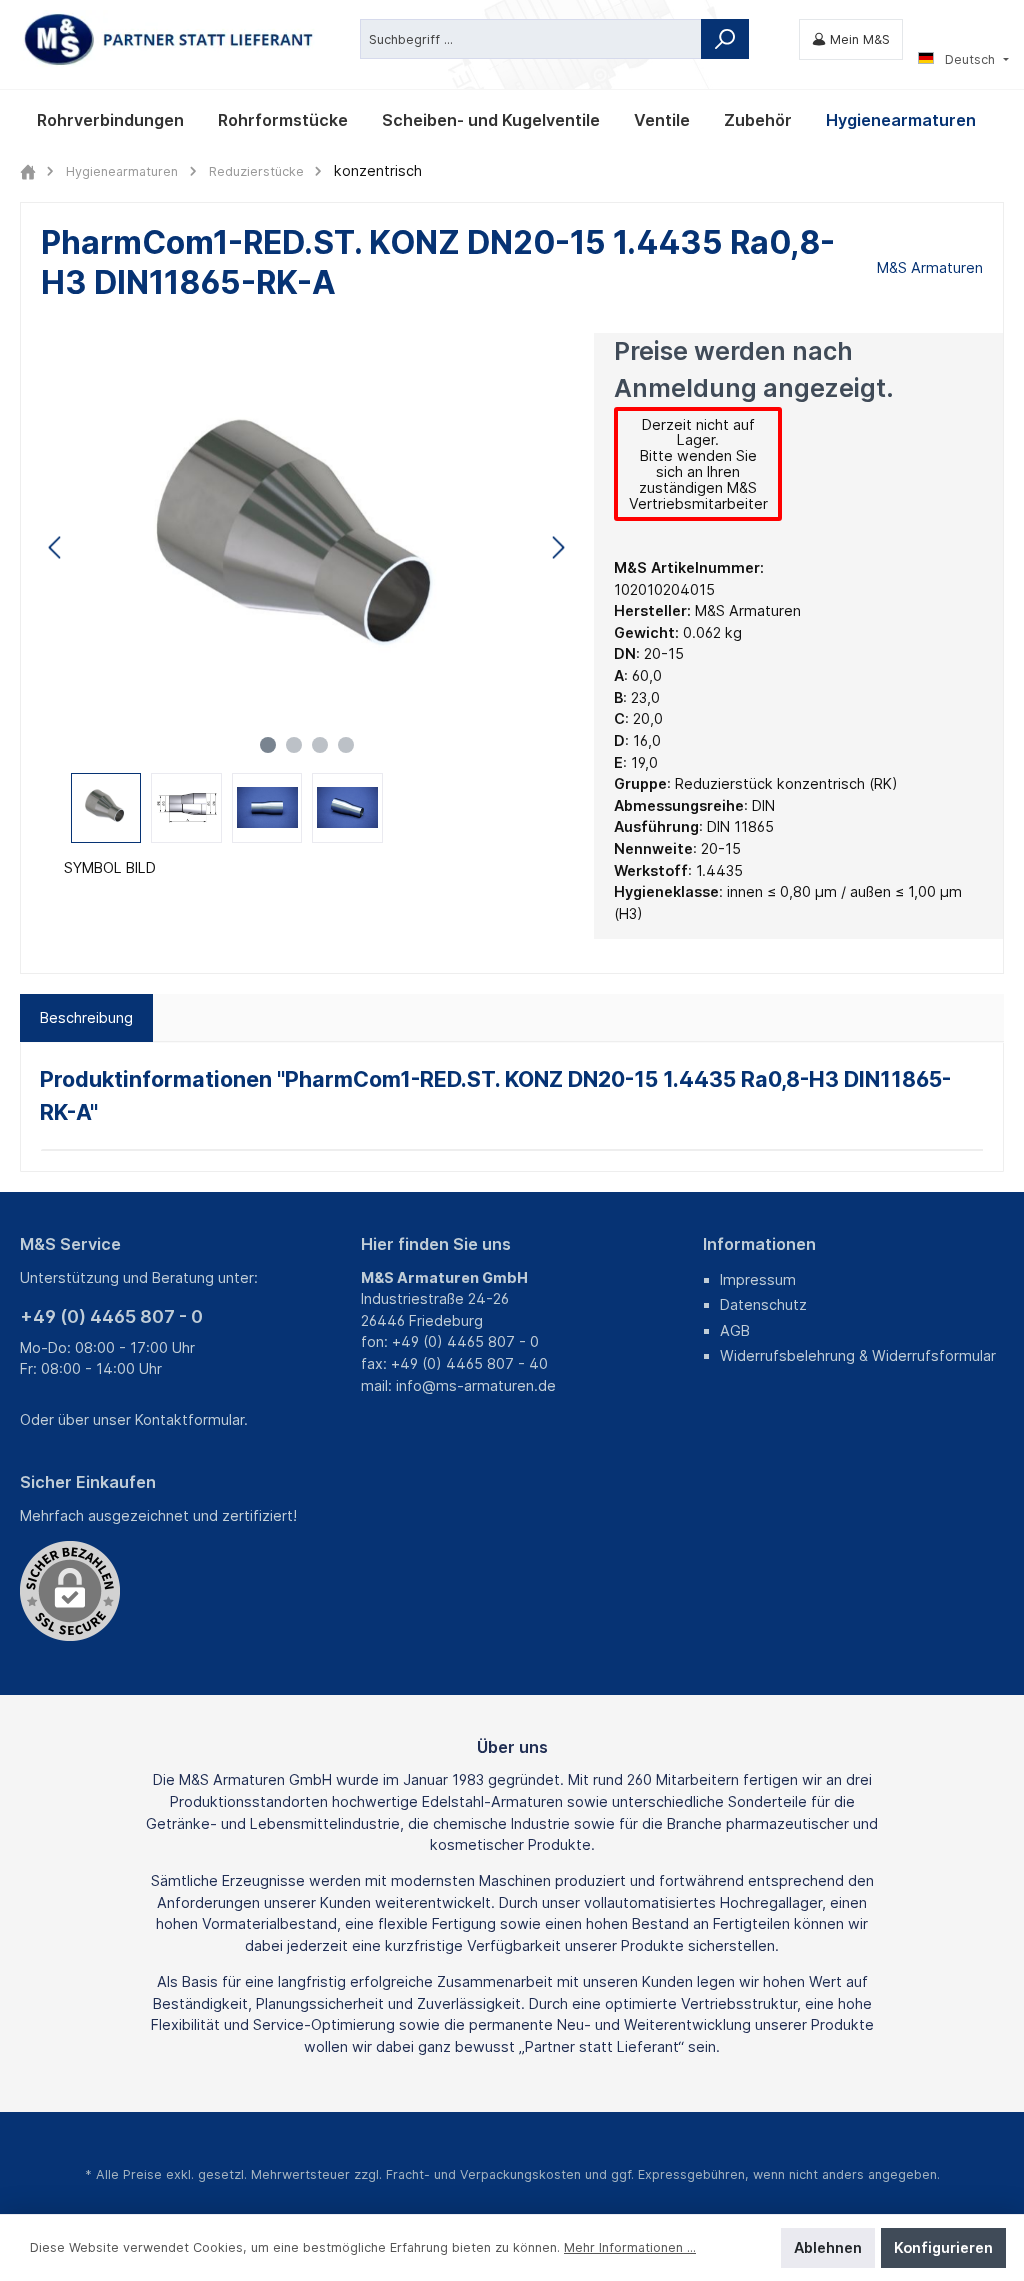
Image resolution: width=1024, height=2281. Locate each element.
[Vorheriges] (56, 547)
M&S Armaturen (930, 267)
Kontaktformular (189, 1419)
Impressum (758, 1279)
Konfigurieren (943, 2247)
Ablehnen (828, 2247)
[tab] (86, 1018)
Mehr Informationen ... (630, 2247)
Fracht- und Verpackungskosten (483, 2174)
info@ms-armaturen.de (476, 1385)
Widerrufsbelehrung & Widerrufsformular (858, 1355)
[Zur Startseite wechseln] (170, 39)
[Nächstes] (558, 547)
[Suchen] (725, 39)
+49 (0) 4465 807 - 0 (111, 1316)
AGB (735, 1330)
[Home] (28, 171)
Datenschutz (763, 1304)
